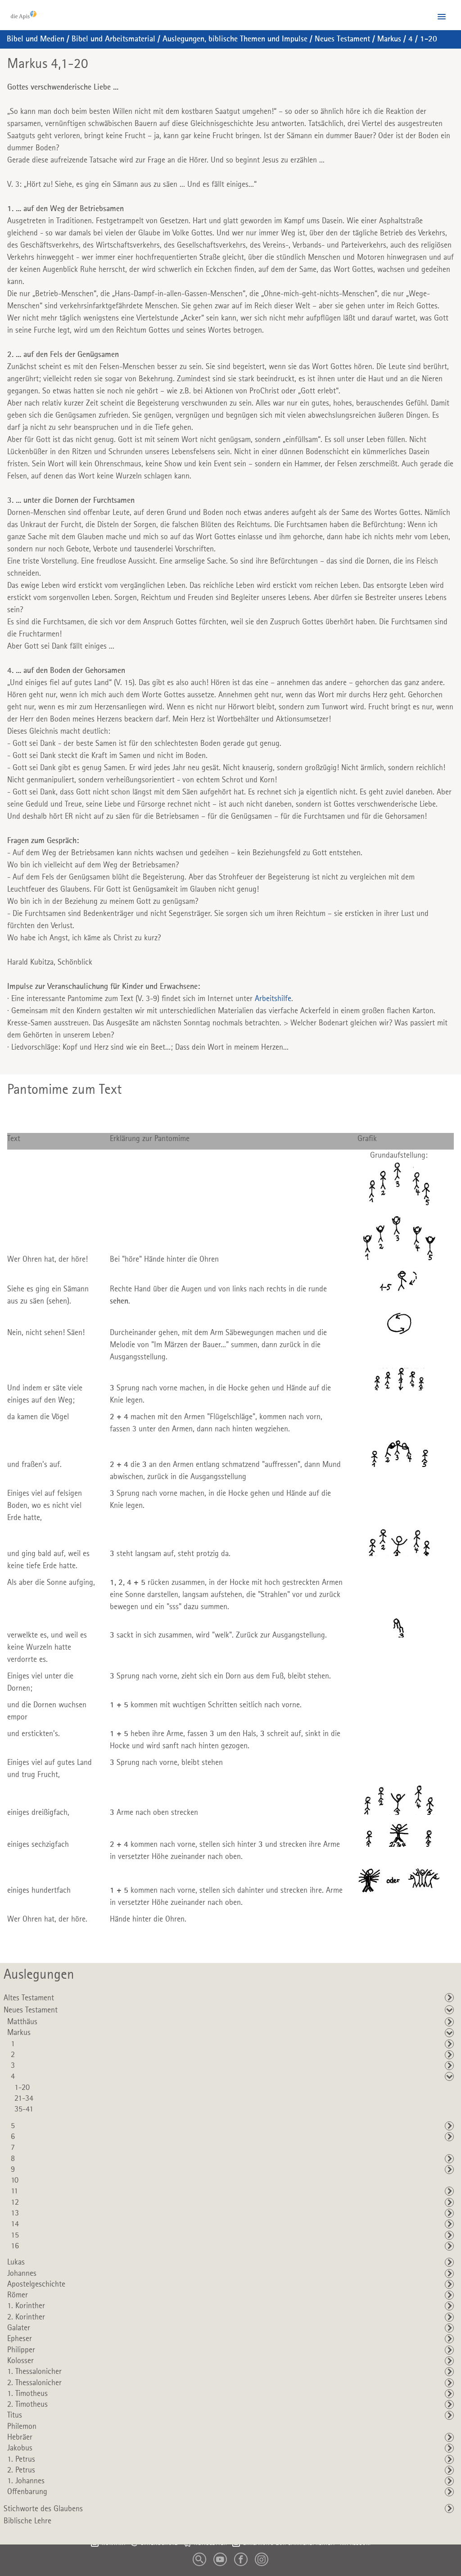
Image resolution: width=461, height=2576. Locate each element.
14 (15, 2224)
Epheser (20, 2339)
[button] (442, 17)
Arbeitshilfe (273, 999)
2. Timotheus (27, 2405)
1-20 (429, 39)
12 (15, 2202)
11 (14, 2191)
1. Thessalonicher (34, 2372)
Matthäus (22, 2022)
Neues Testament (342, 39)
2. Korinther (26, 2317)
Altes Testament (29, 1998)
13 (15, 2213)
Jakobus (20, 2448)
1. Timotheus (27, 2394)
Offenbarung (27, 2492)
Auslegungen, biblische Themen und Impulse (235, 39)
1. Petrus (21, 2459)
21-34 (24, 2098)
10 (15, 2180)
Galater (19, 2328)
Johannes (22, 2274)
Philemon (22, 2427)
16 (15, 2246)
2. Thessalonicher (34, 2383)
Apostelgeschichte (36, 2284)
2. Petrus (21, 2470)
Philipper (21, 2350)
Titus (15, 2415)
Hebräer (20, 2437)
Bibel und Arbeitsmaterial (113, 39)
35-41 (24, 2109)
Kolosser (20, 2361)
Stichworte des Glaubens (43, 2509)
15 (15, 2235)
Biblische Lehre (27, 2521)
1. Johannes (26, 2481)
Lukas (16, 2262)
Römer (18, 2295)
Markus (389, 39)
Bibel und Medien (36, 39)
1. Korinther (26, 2306)
